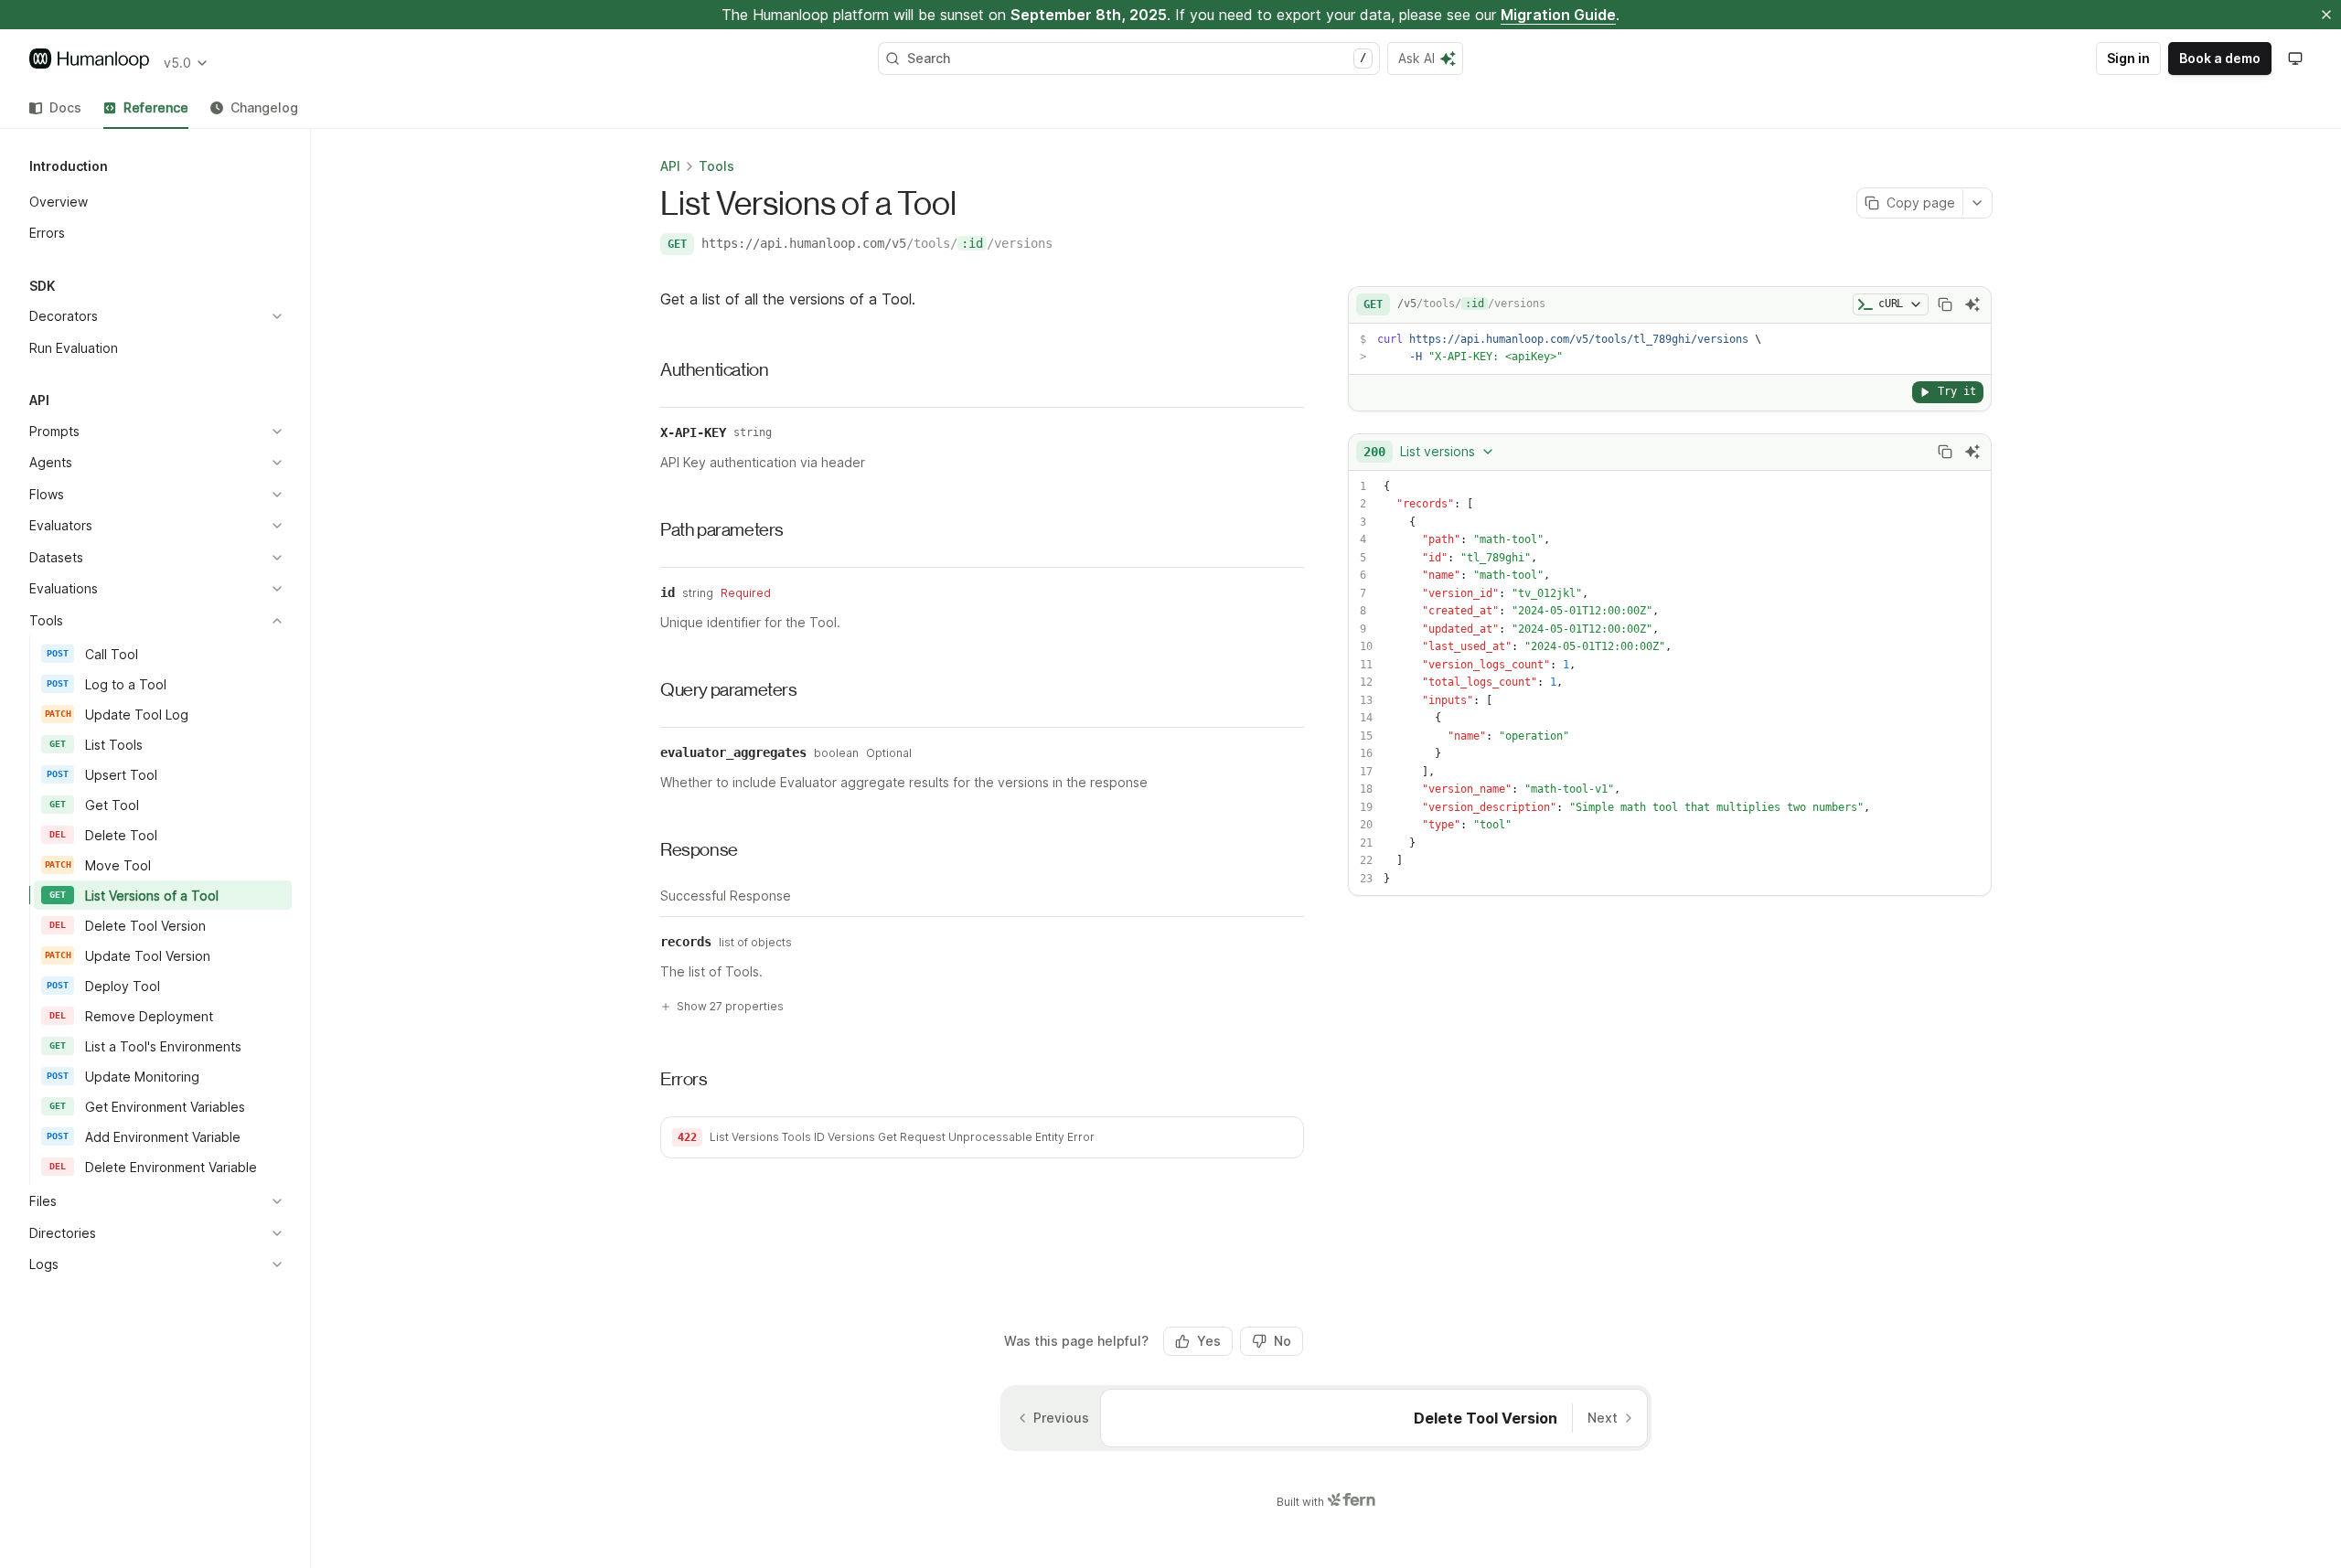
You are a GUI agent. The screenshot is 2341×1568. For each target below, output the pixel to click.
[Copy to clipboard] (1945, 304)
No (1283, 1341)
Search (1137, 58)
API (670, 166)
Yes (1209, 1341)
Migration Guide (1558, 15)
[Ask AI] (1972, 304)
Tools (716, 166)
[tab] (55, 108)
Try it (1957, 391)
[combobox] (1429, 452)
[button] (982, 1137)
